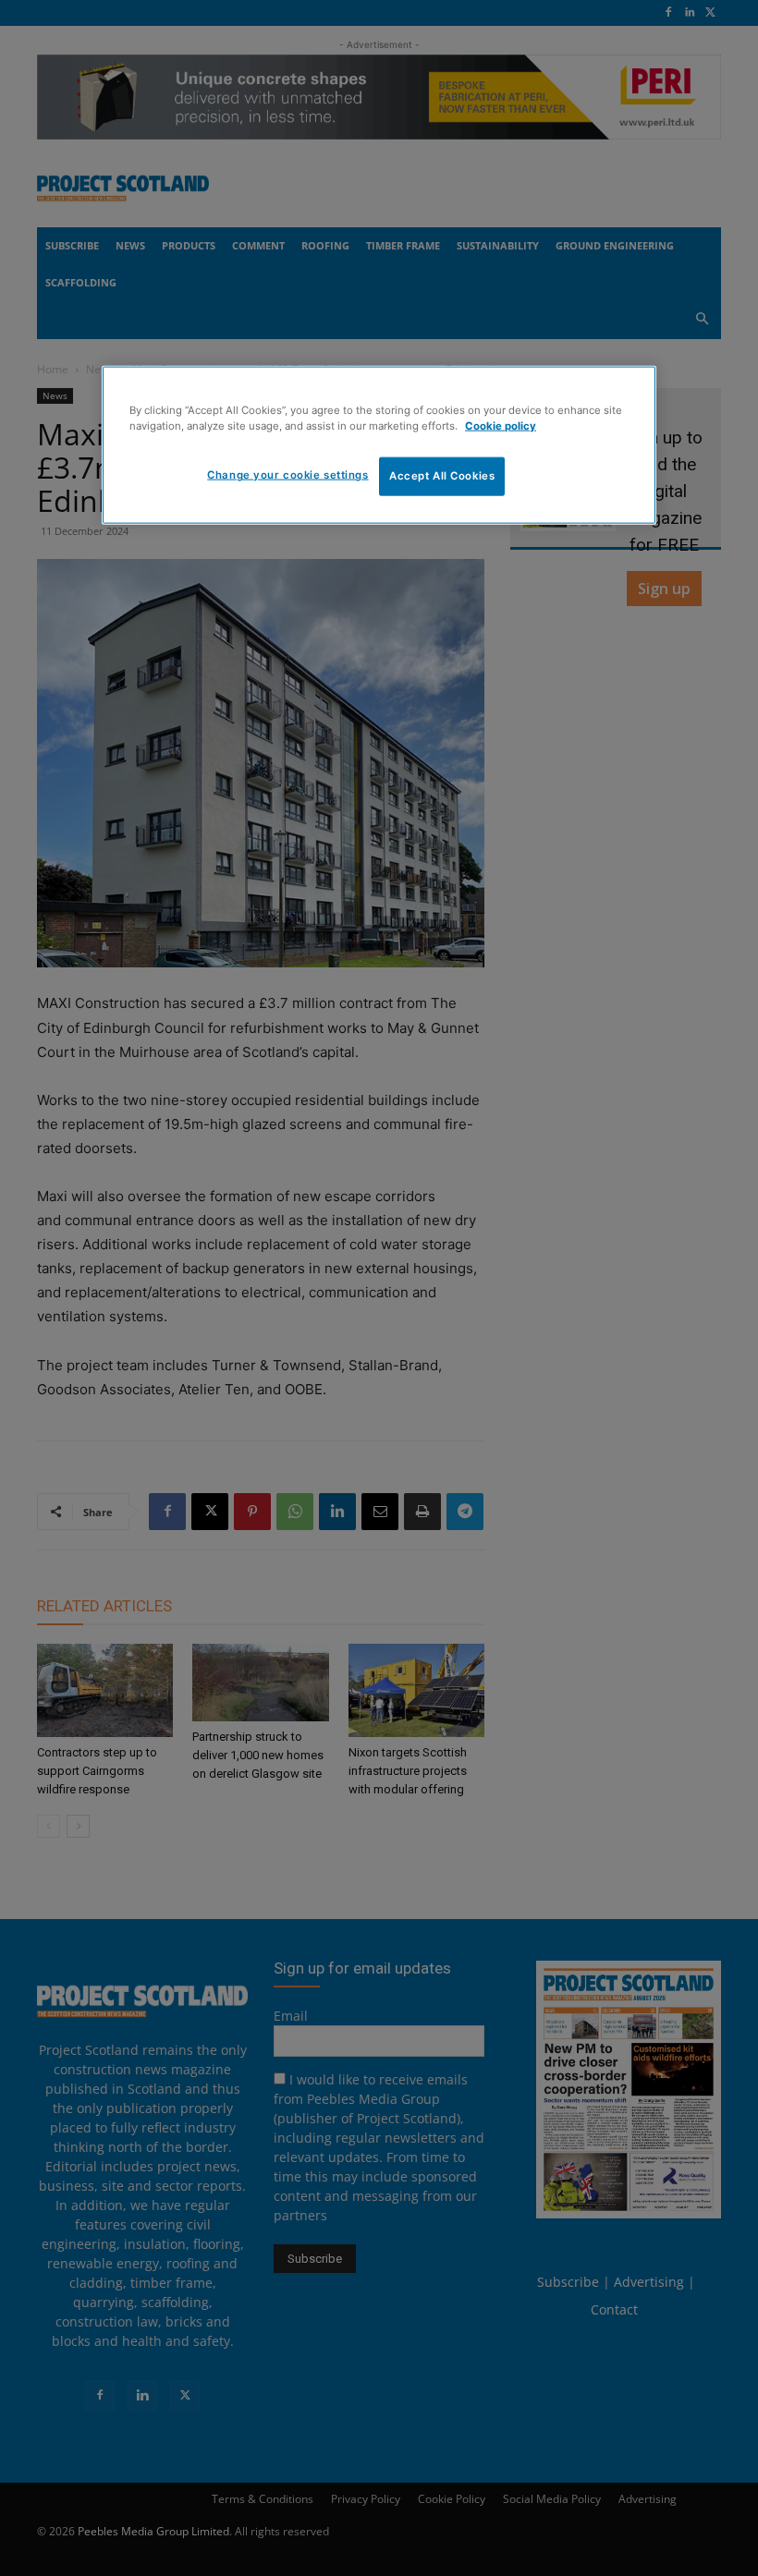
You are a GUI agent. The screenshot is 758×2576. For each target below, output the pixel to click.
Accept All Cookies (442, 476)
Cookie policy (501, 426)
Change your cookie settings (287, 475)
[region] (379, 445)
